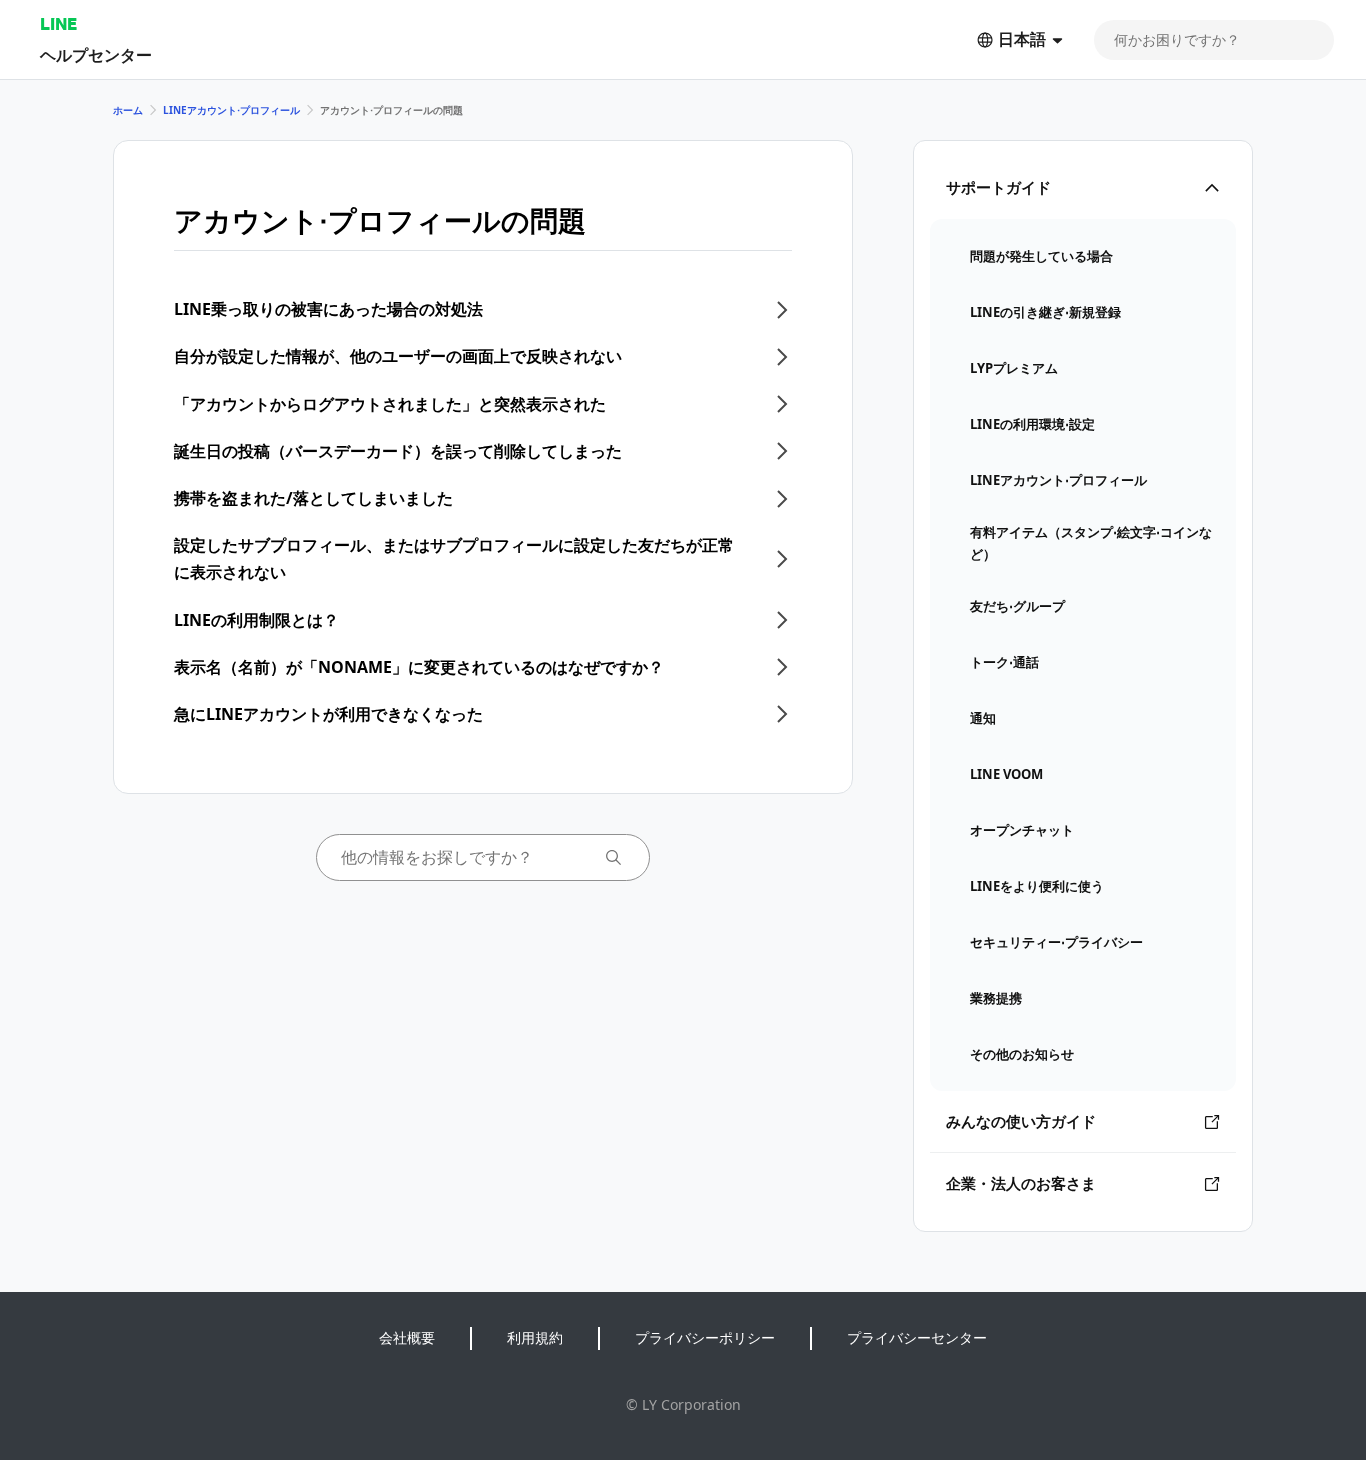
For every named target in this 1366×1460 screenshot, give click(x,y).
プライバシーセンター (917, 1337)
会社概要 (407, 1337)
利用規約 (535, 1337)
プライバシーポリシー (705, 1337)
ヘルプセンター (96, 54)
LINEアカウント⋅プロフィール (231, 110)
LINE (58, 23)
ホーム (128, 110)
